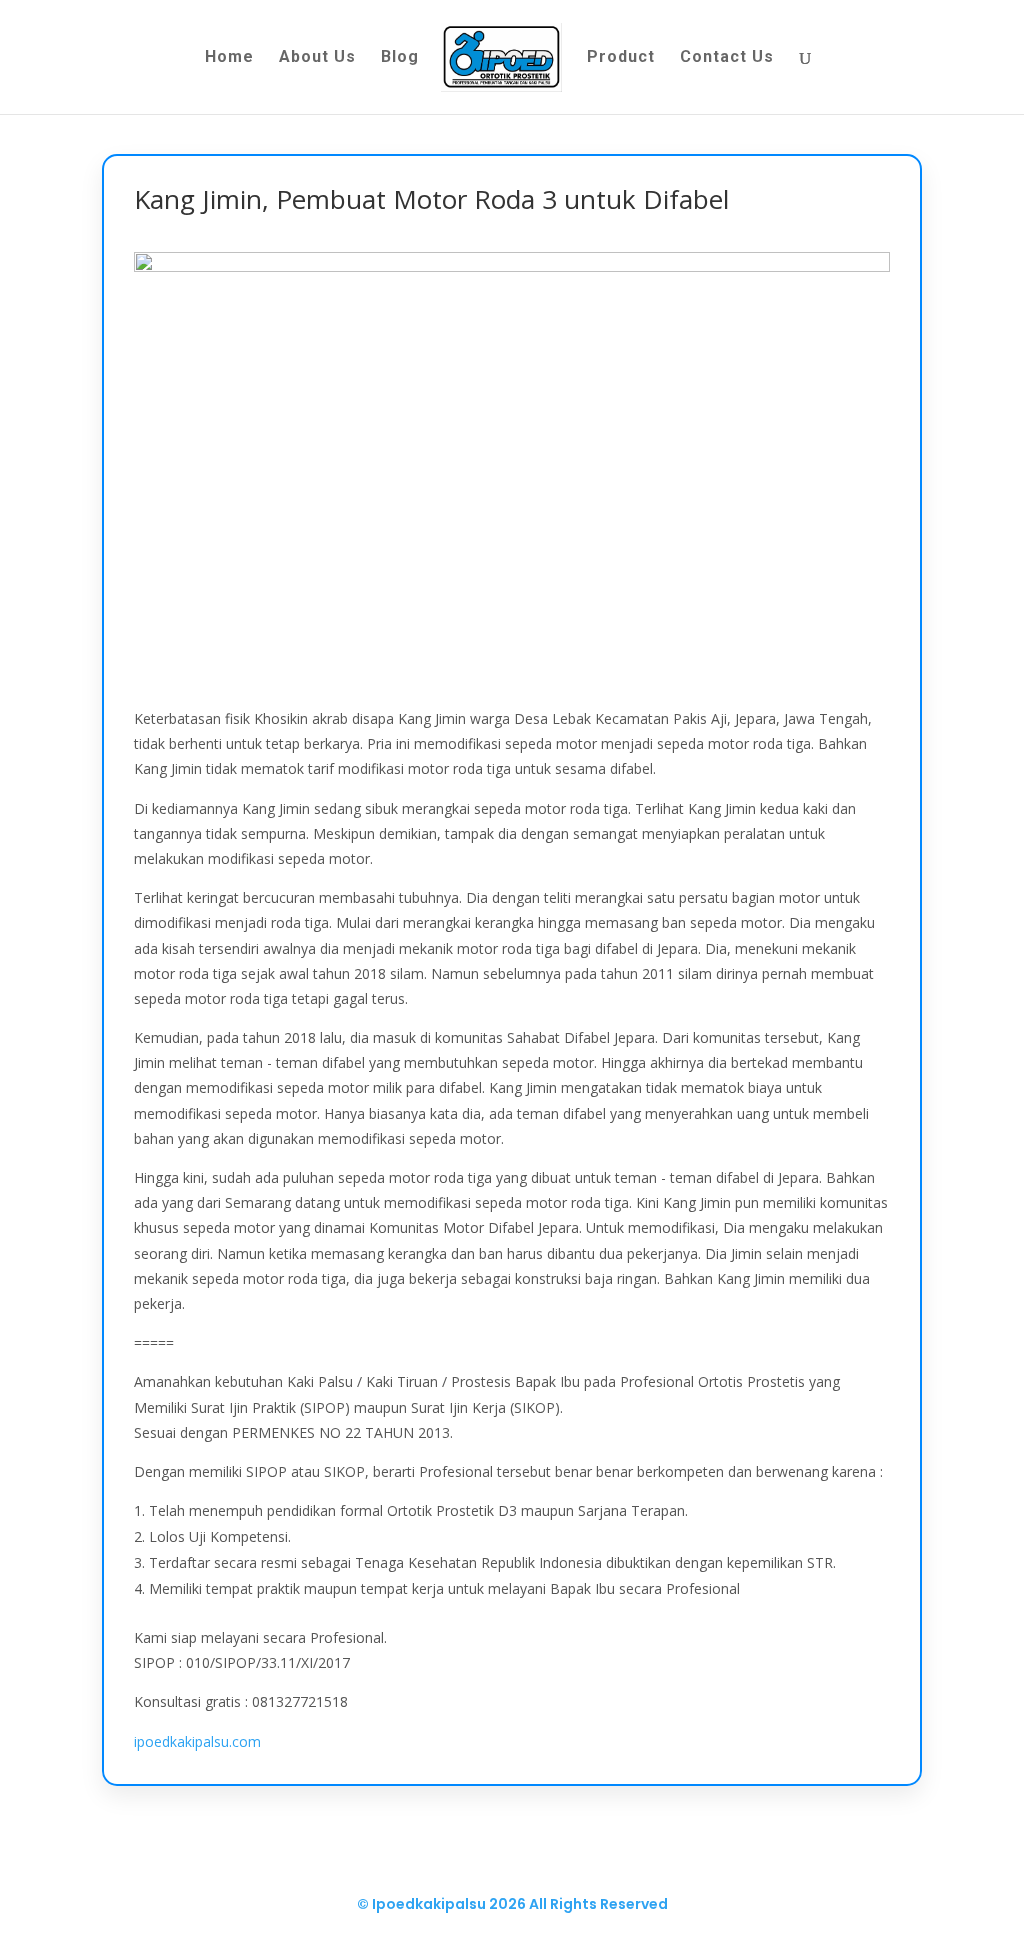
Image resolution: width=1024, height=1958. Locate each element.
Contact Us (727, 58)
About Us (317, 58)
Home (229, 58)
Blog (400, 58)
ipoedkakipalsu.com (197, 1741)
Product (621, 58)
